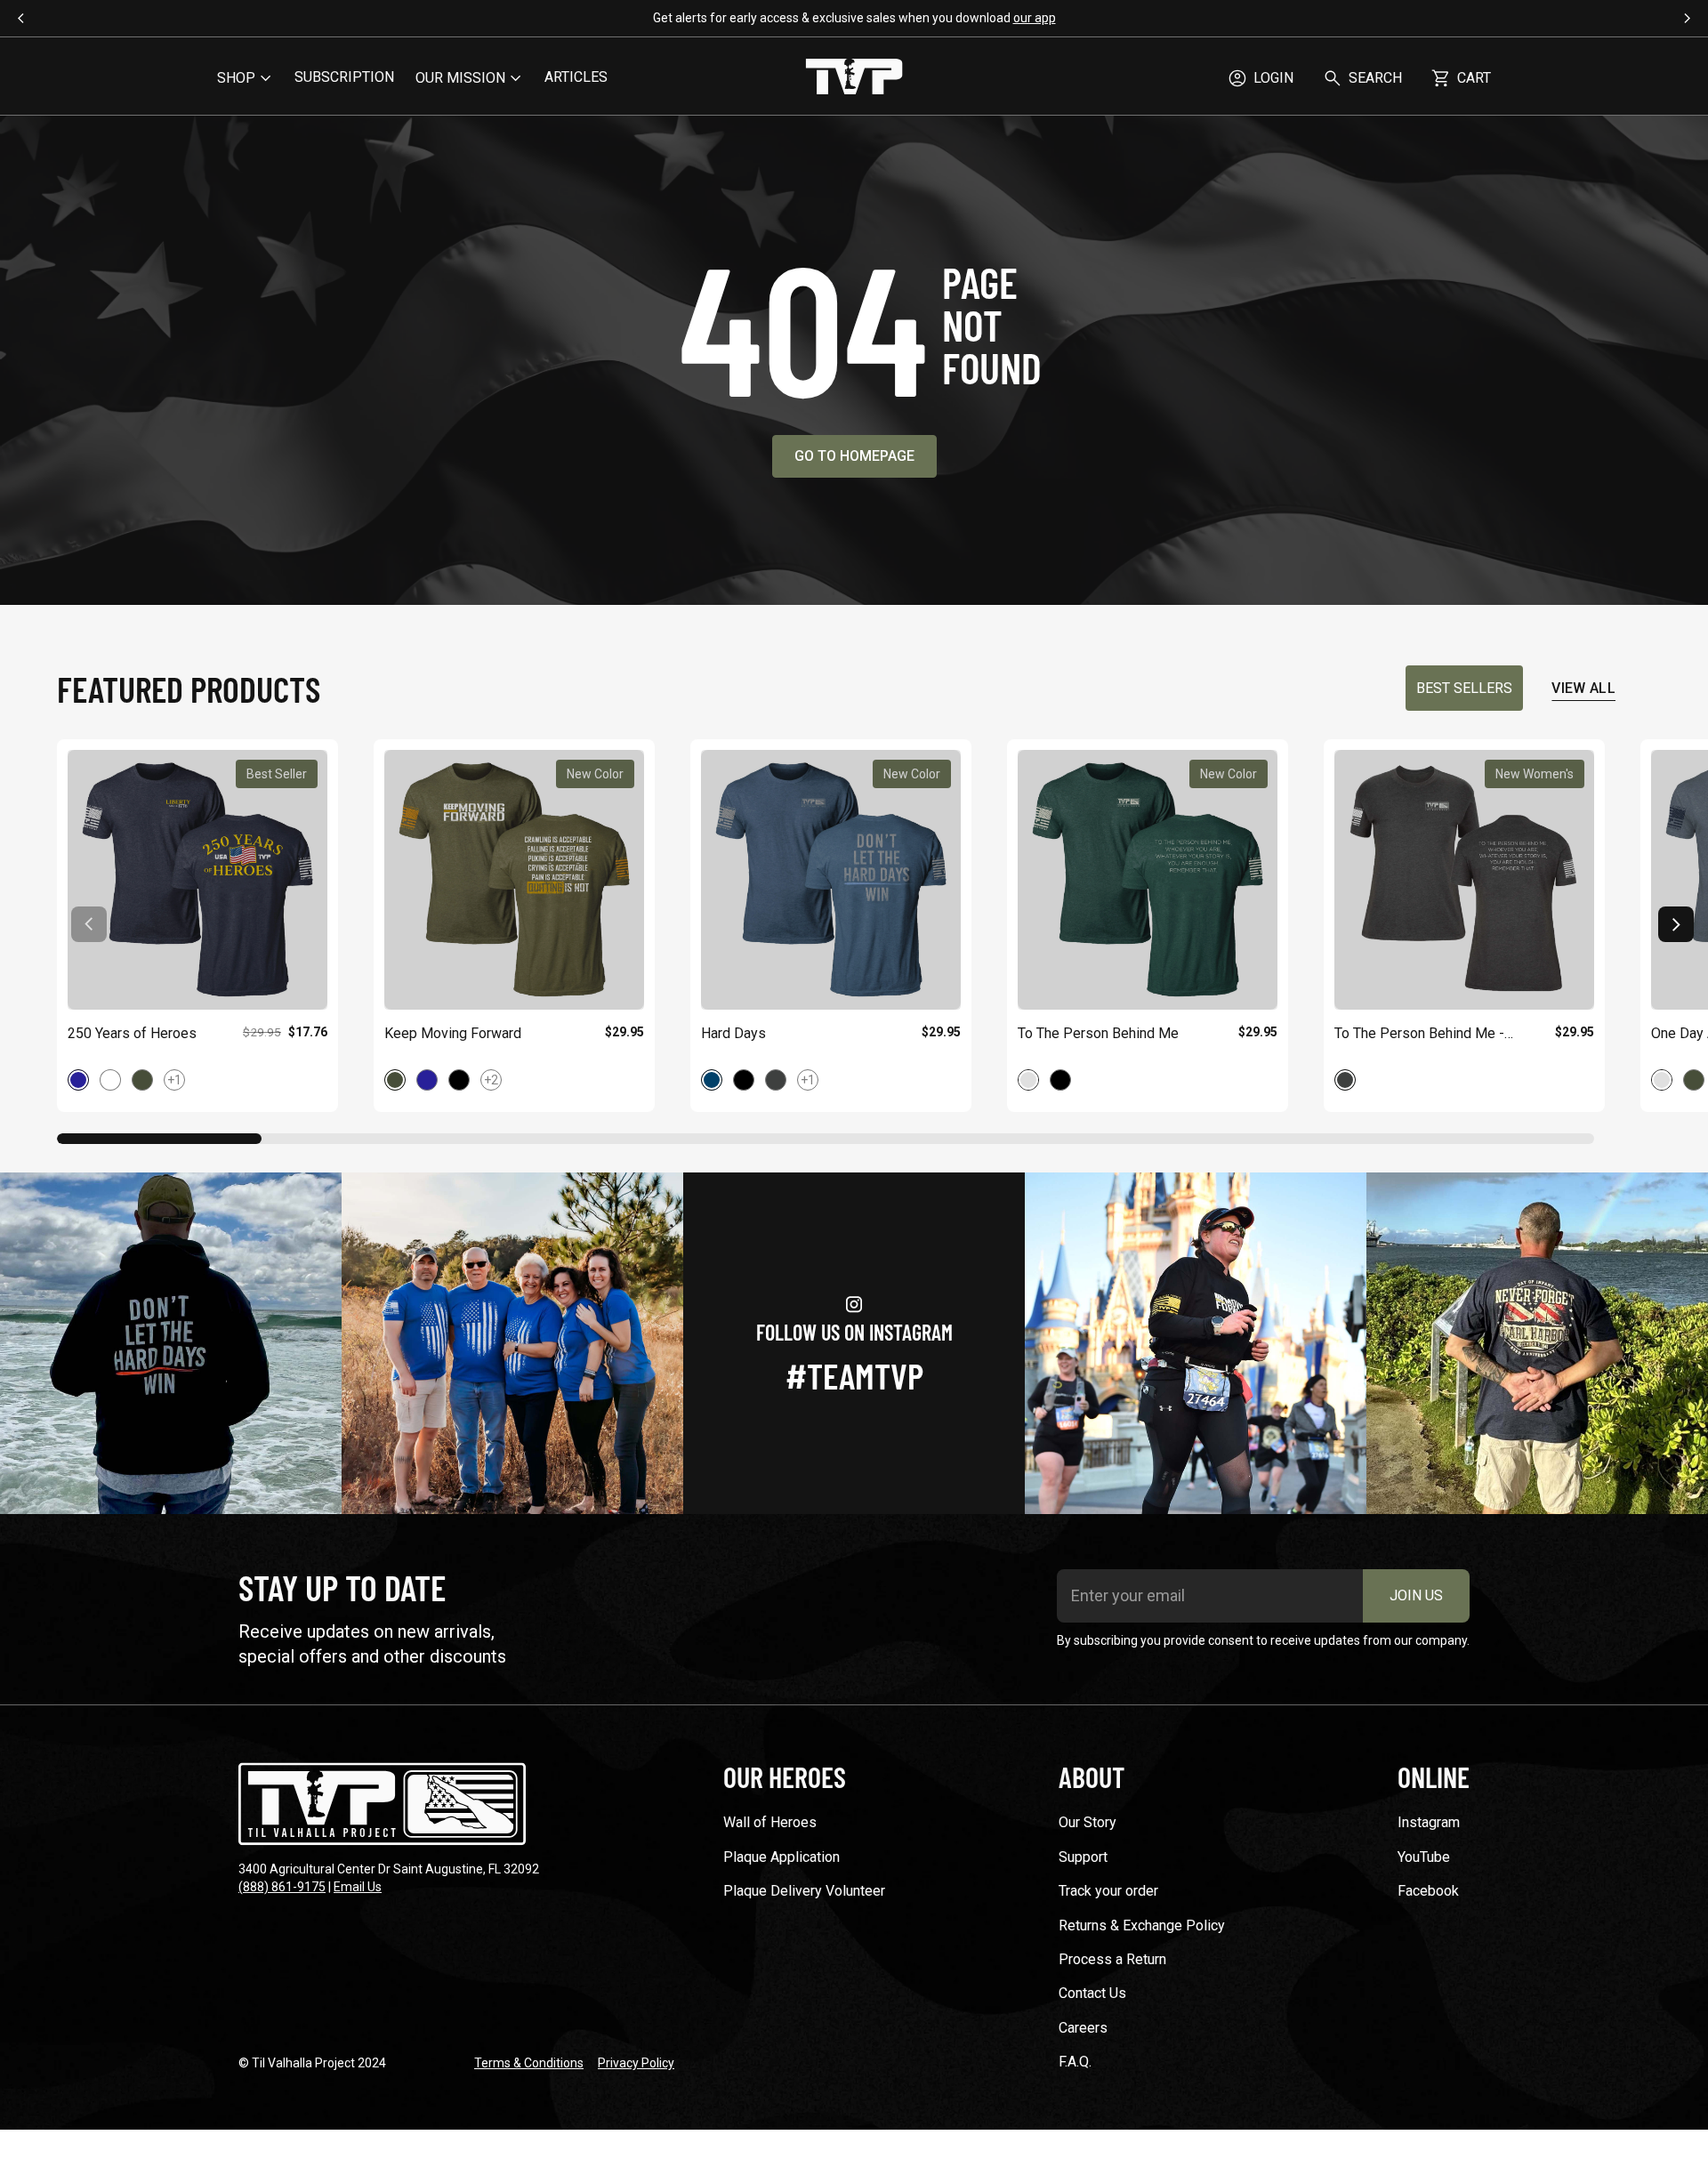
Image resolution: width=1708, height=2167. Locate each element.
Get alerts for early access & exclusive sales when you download (854, 18)
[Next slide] (1676, 924)
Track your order (1108, 1891)
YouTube (1424, 1857)
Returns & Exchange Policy (1142, 1925)
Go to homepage (854, 456)
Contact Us (1092, 1993)
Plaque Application (781, 1857)
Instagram (1429, 1822)
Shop (236, 78)
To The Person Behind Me (1098, 1033)
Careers (1083, 2028)
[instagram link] (171, 1343)
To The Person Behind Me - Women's (1419, 1034)
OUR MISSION (460, 78)
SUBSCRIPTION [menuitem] (344, 77)
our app (1035, 18)
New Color (595, 774)
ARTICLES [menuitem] (576, 77)
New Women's (1535, 774)
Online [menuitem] (1434, 1776)
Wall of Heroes (770, 1822)
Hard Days (733, 1033)
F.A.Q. (1075, 2062)
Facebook (1428, 1891)
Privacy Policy (636, 2063)
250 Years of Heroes (132, 1033)
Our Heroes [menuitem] (785, 1776)
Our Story (1088, 1822)
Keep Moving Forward (453, 1033)
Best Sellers (1464, 688)
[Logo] (854, 78)
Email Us (358, 1887)
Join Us (1416, 1595)
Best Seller (277, 774)
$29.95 (624, 1032)
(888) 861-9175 (282, 1887)
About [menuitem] (1092, 1776)
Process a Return (1112, 1959)
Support (1083, 1857)
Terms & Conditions (529, 2063)
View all (1583, 688)
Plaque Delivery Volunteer (804, 1891)
